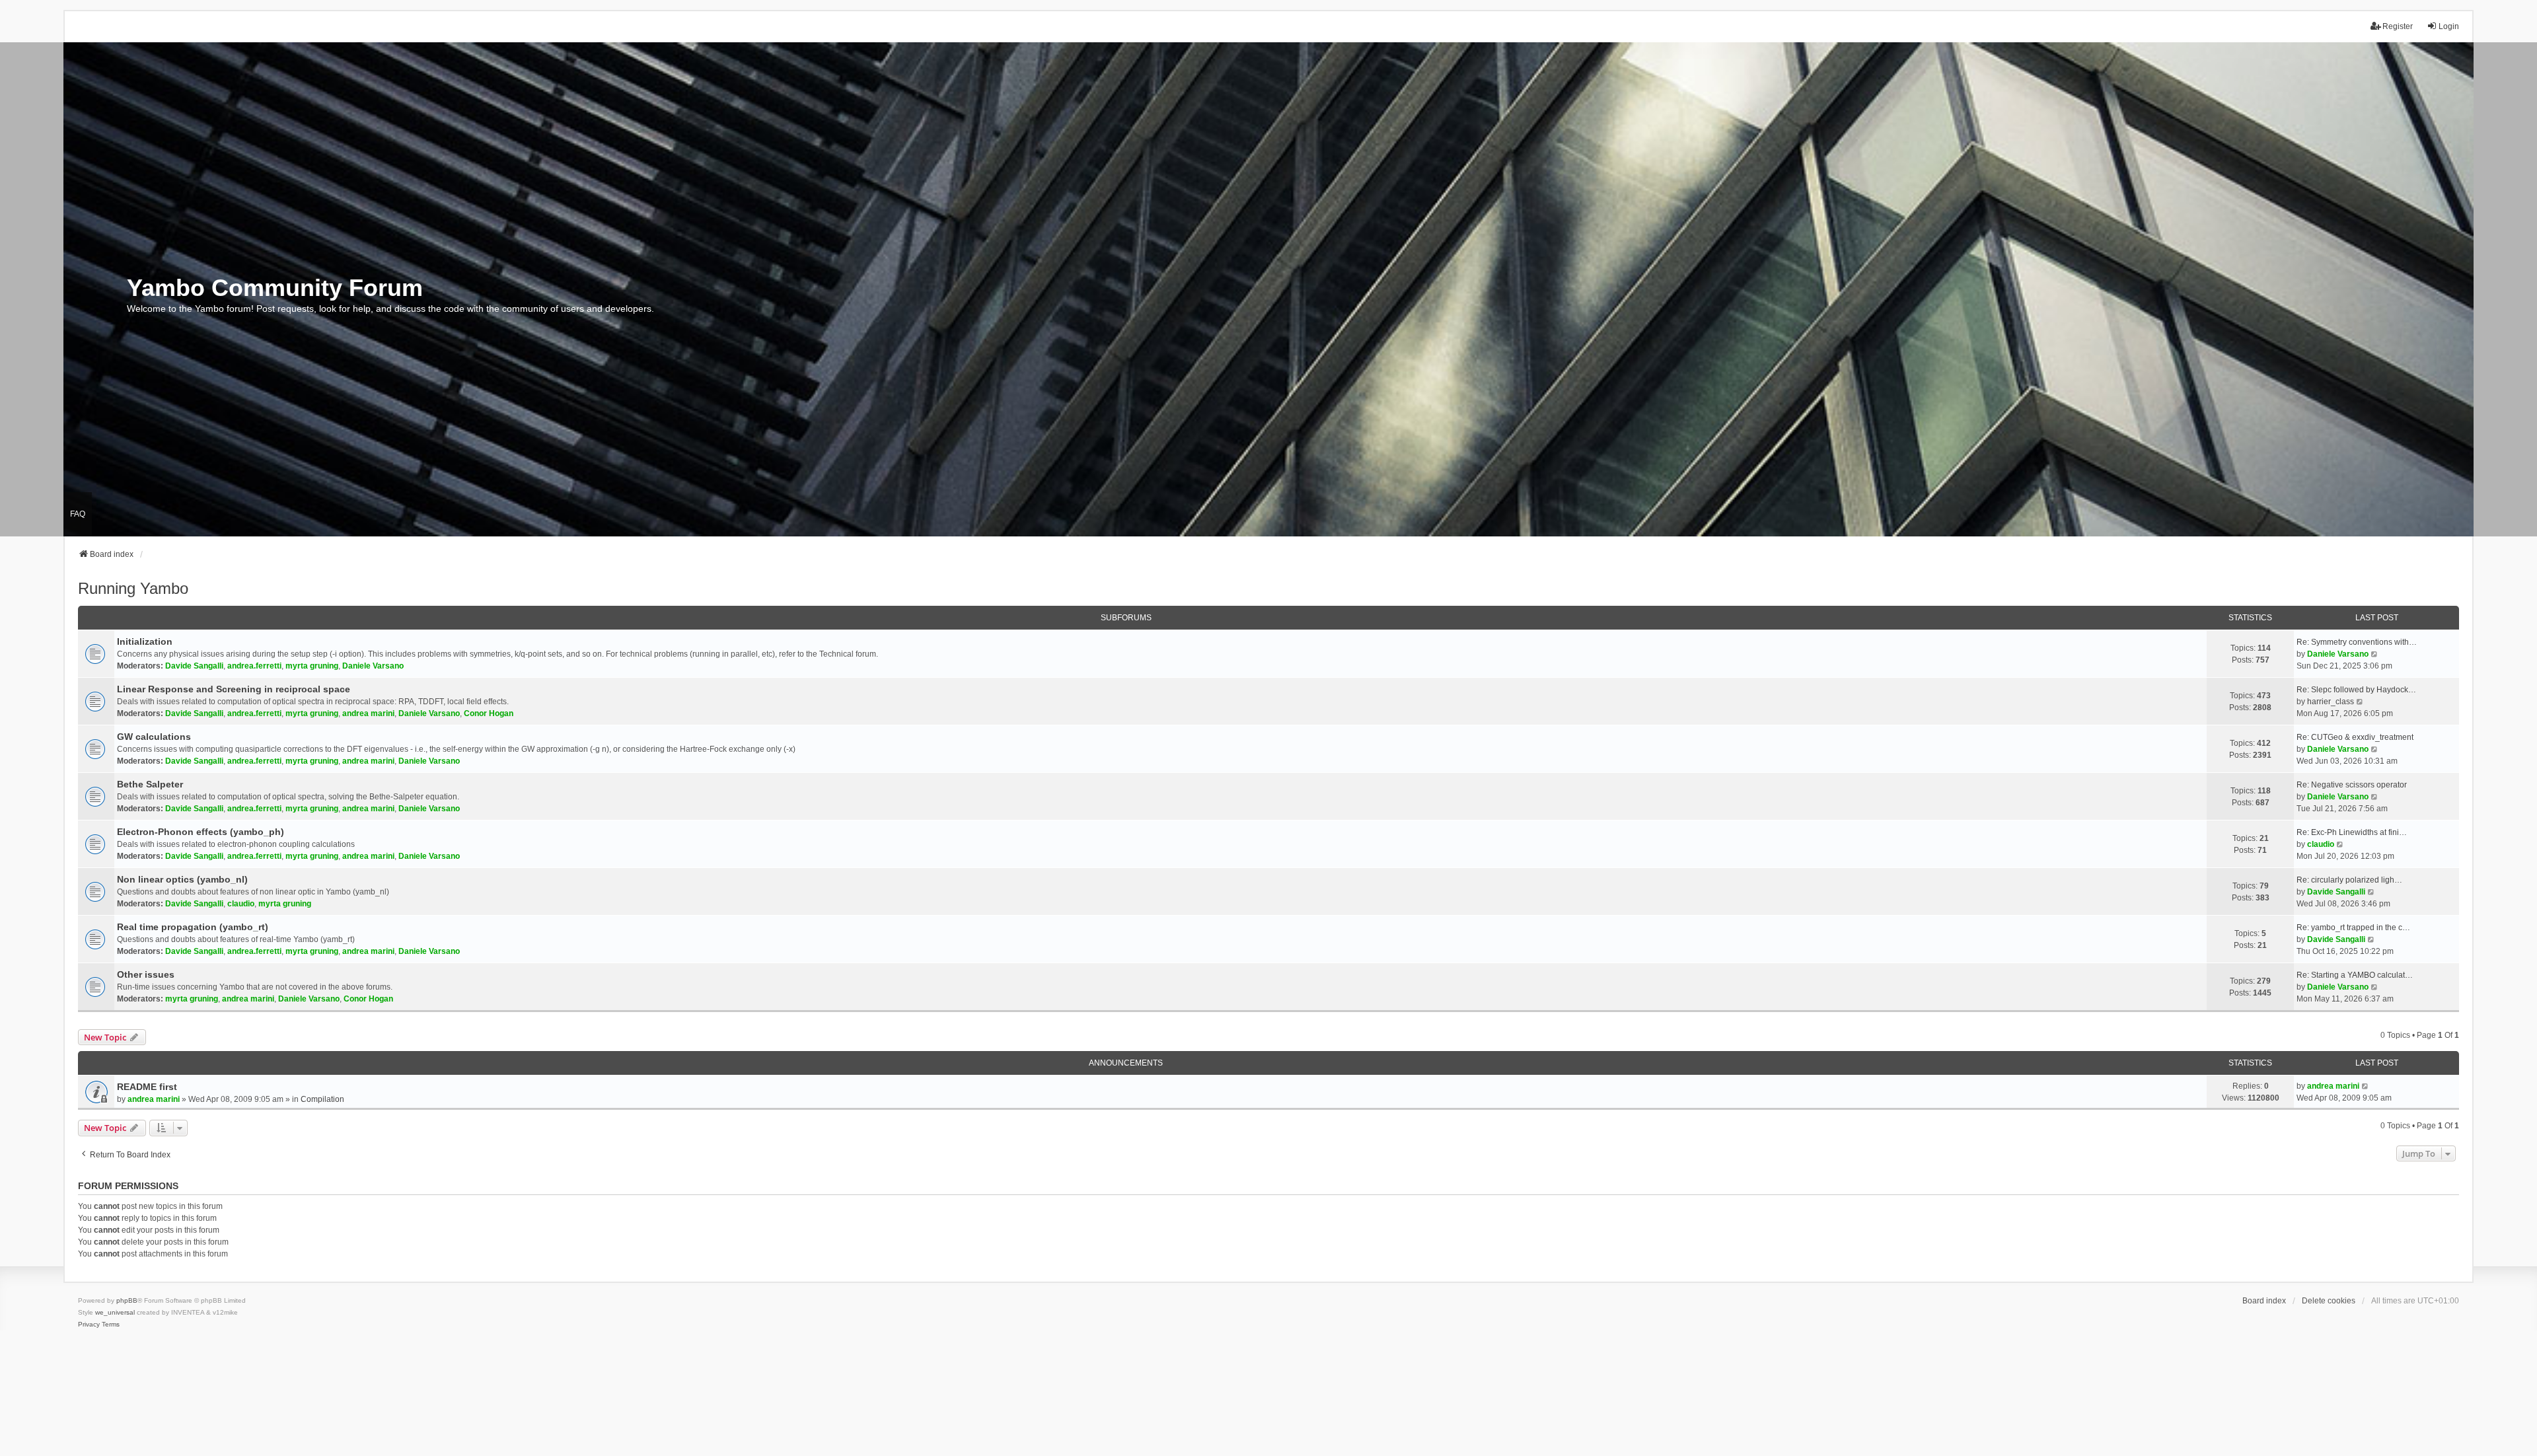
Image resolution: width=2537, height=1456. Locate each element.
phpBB (127, 1300)
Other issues (146, 974)
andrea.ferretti (254, 666)
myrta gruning (312, 666)
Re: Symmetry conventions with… (2357, 642)
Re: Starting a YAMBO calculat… (2355, 975)
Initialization (145, 641)
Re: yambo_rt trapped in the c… (2353, 928)
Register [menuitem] (2398, 26)
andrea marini (368, 713)
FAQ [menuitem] (78, 514)
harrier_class (2331, 702)
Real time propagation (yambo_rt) (193, 927)
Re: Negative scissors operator (2352, 785)
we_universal (115, 1312)
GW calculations (154, 737)
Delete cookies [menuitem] (2329, 1301)
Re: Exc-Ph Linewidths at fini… (2352, 832)
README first (147, 1087)
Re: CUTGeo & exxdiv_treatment (2355, 737)
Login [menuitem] (2449, 26)
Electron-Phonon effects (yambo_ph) (201, 832)
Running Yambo (133, 588)
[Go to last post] (2366, 1086)
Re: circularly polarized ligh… (2349, 880)
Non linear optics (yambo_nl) (182, 879)
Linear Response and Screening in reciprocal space (234, 689)
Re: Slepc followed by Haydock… (2356, 690)
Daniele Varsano (373, 666)
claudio (2321, 844)
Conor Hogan (489, 713)
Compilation (322, 1099)
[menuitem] (89, 1325)
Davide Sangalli (194, 666)
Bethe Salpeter (150, 784)
